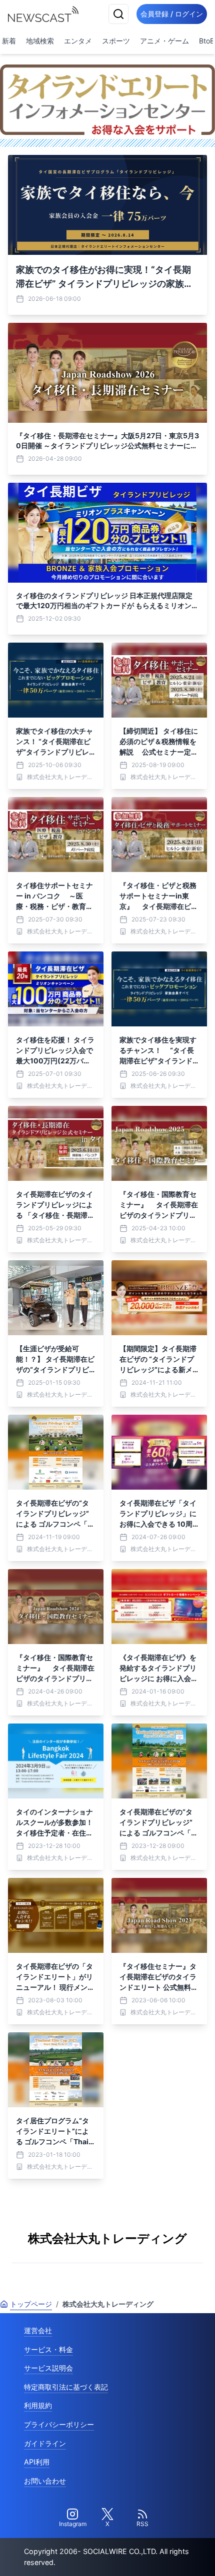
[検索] (118, 14)
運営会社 (38, 2330)
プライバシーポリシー (59, 2424)
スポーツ (116, 41)
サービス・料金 (48, 2349)
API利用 (37, 2462)
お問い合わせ (45, 2481)
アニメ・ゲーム (164, 41)
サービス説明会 (48, 2368)
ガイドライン (45, 2443)
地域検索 (40, 41)
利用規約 (38, 2405)
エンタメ (78, 41)
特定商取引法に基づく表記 (66, 2387)
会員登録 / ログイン (172, 14)
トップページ (31, 2304)
